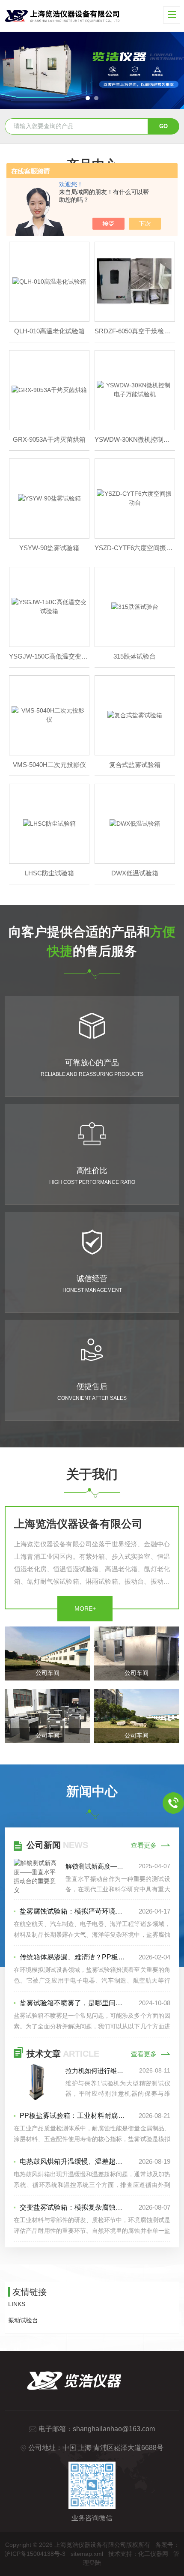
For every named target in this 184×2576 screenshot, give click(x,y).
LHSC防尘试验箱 (49, 873)
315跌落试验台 (135, 656)
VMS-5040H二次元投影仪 (49, 765)
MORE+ (85, 1609)
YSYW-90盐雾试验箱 (49, 548)
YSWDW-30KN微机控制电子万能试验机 (135, 439)
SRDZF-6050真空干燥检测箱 (135, 331)
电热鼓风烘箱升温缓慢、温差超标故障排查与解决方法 (74, 2161)
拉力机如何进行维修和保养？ (97, 2071)
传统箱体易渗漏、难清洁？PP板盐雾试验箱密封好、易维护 (74, 1957)
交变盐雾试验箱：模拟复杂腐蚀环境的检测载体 (74, 2207)
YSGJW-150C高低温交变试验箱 (49, 656)
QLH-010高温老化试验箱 (49, 331)
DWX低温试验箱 (135, 873)
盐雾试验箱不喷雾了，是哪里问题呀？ (74, 2003)
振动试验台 (23, 2320)
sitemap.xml (87, 2554)
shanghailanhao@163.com (114, 2429)
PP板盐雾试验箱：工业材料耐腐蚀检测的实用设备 (74, 2116)
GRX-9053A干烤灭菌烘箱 (49, 439)
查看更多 (144, 1845)
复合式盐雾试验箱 (135, 765)
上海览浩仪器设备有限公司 (78, 1524)
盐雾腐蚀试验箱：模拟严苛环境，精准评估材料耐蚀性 (74, 1911)
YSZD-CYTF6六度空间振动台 (135, 548)
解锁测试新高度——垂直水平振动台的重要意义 (97, 1866)
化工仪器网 (153, 2554)
